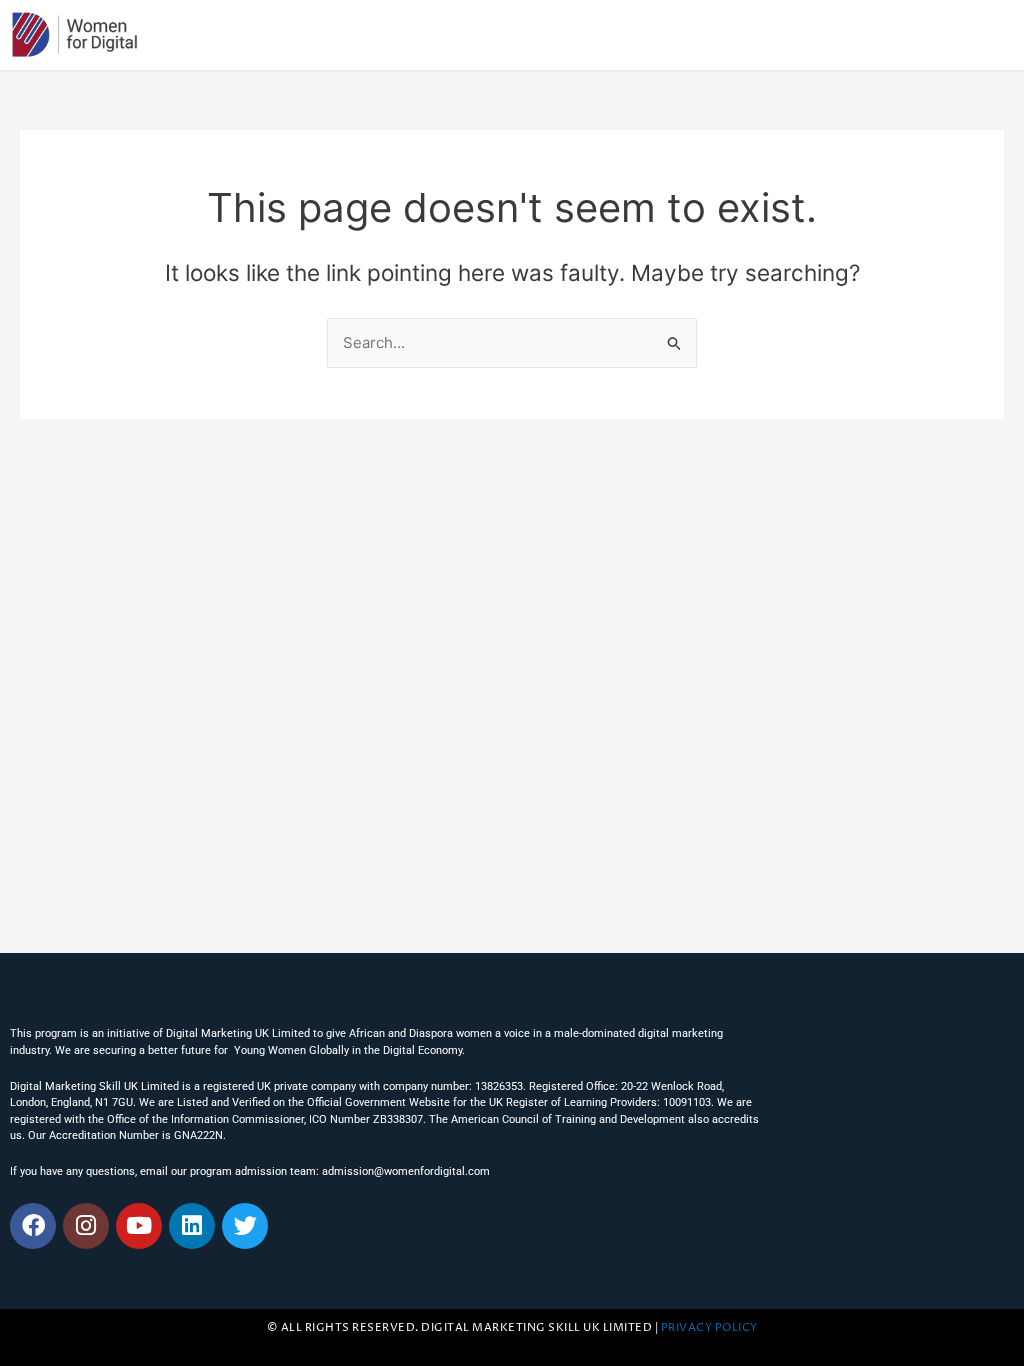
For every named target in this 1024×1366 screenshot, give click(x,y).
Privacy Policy (709, 1328)
